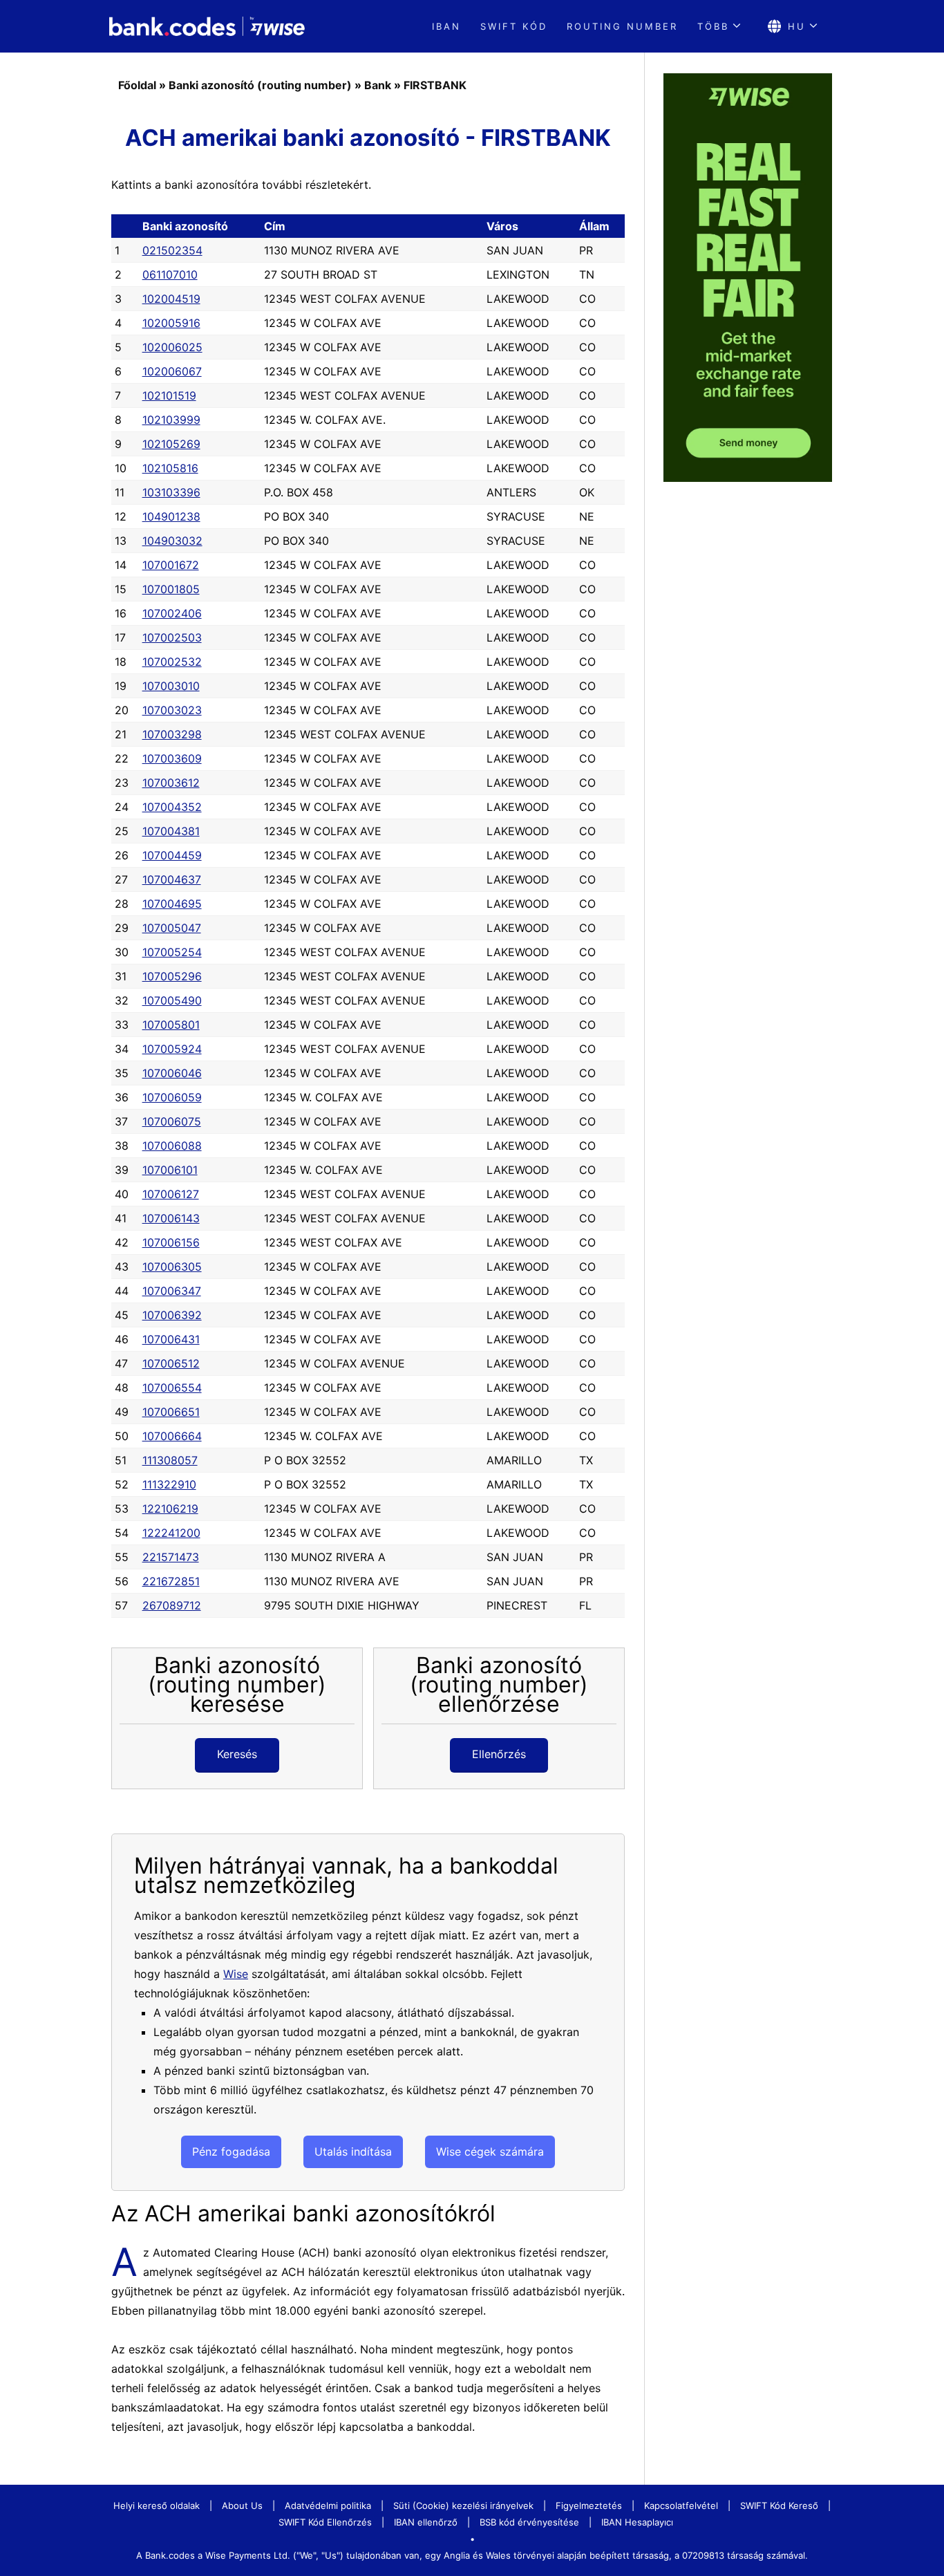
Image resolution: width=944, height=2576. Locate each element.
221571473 (171, 1557)
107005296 (172, 976)
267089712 (172, 1605)
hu (797, 26)
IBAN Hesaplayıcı (637, 2522)
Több (713, 26)
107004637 (172, 879)
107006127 (171, 1194)
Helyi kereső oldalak (157, 2505)
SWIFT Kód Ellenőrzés (325, 2522)
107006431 (171, 1339)
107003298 (172, 734)
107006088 (172, 1146)
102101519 (169, 395)
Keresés (237, 1754)
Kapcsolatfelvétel (681, 2505)
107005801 (171, 1025)
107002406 (172, 613)
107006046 (172, 1073)
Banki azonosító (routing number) (260, 85)
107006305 (172, 1267)
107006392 (172, 1315)
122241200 (171, 1533)
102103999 (171, 420)
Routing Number (622, 26)
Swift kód (514, 26)
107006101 (170, 1170)
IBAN (446, 26)
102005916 (171, 323)
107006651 (171, 1412)
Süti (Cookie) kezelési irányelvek (463, 2505)
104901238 (171, 516)
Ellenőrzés (499, 1754)
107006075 (172, 1121)
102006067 (172, 371)
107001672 (171, 565)
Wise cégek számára (490, 2152)
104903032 (172, 541)
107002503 (172, 637)
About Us (242, 2505)
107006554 (172, 1388)
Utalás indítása (353, 2152)
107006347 (172, 1291)
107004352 (172, 807)
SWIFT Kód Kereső (779, 2505)
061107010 (170, 274)
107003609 (172, 758)
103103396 (171, 492)
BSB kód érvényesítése (529, 2522)
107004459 (172, 855)
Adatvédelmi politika (328, 2505)
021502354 (172, 250)
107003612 (171, 783)
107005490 (172, 1000)
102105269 (171, 444)
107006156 (171, 1242)
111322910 (169, 1484)
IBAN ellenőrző (426, 2522)
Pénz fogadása (231, 2152)
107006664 (172, 1436)
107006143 (171, 1218)
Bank (378, 85)
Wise (236, 1974)
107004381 (171, 831)
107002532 (172, 662)
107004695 (172, 904)
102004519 (171, 299)
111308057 (170, 1460)
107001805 (171, 589)
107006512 (171, 1363)
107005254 (172, 952)
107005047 (172, 928)
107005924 (172, 1049)
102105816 (170, 468)
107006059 (172, 1097)
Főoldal (137, 85)
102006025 (172, 347)
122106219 (170, 1509)
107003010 (171, 686)
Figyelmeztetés (589, 2505)
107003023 (172, 710)
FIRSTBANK (435, 85)
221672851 (171, 1581)
